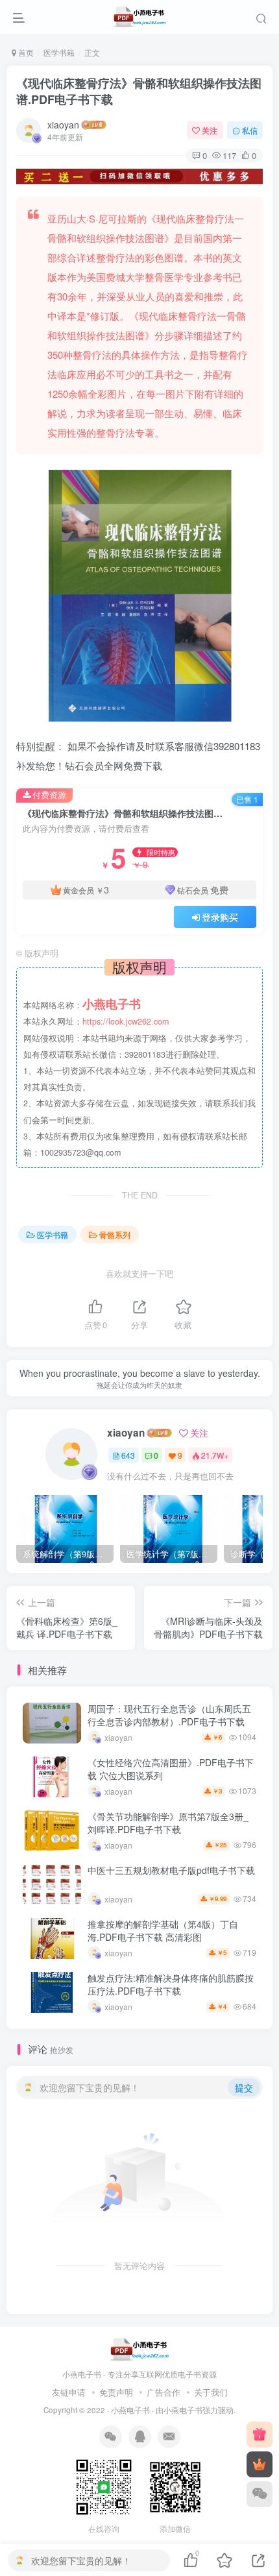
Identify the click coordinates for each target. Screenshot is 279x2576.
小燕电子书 (130, 2410)
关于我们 (211, 2392)
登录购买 (220, 917)
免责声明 (116, 2392)
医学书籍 (59, 52)
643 (128, 1455)
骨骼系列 (115, 1234)
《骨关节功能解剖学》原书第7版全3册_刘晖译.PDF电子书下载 (168, 1823)
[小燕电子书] (260, 2435)
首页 (25, 52)
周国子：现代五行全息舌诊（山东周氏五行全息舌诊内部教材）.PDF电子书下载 (169, 1715)
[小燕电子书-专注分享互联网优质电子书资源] (139, 2348)
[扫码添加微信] (260, 2494)
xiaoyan (63, 125)
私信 (250, 130)
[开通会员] (260, 2464)
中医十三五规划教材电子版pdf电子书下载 (171, 1870)
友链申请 (69, 2392)
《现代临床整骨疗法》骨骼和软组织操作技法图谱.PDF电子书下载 (139, 91)
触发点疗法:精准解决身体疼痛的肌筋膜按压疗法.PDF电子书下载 (171, 1984)
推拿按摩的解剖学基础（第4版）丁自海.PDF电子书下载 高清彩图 (163, 1930)
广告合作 (164, 2392)
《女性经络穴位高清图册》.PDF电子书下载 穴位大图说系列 (171, 1769)
